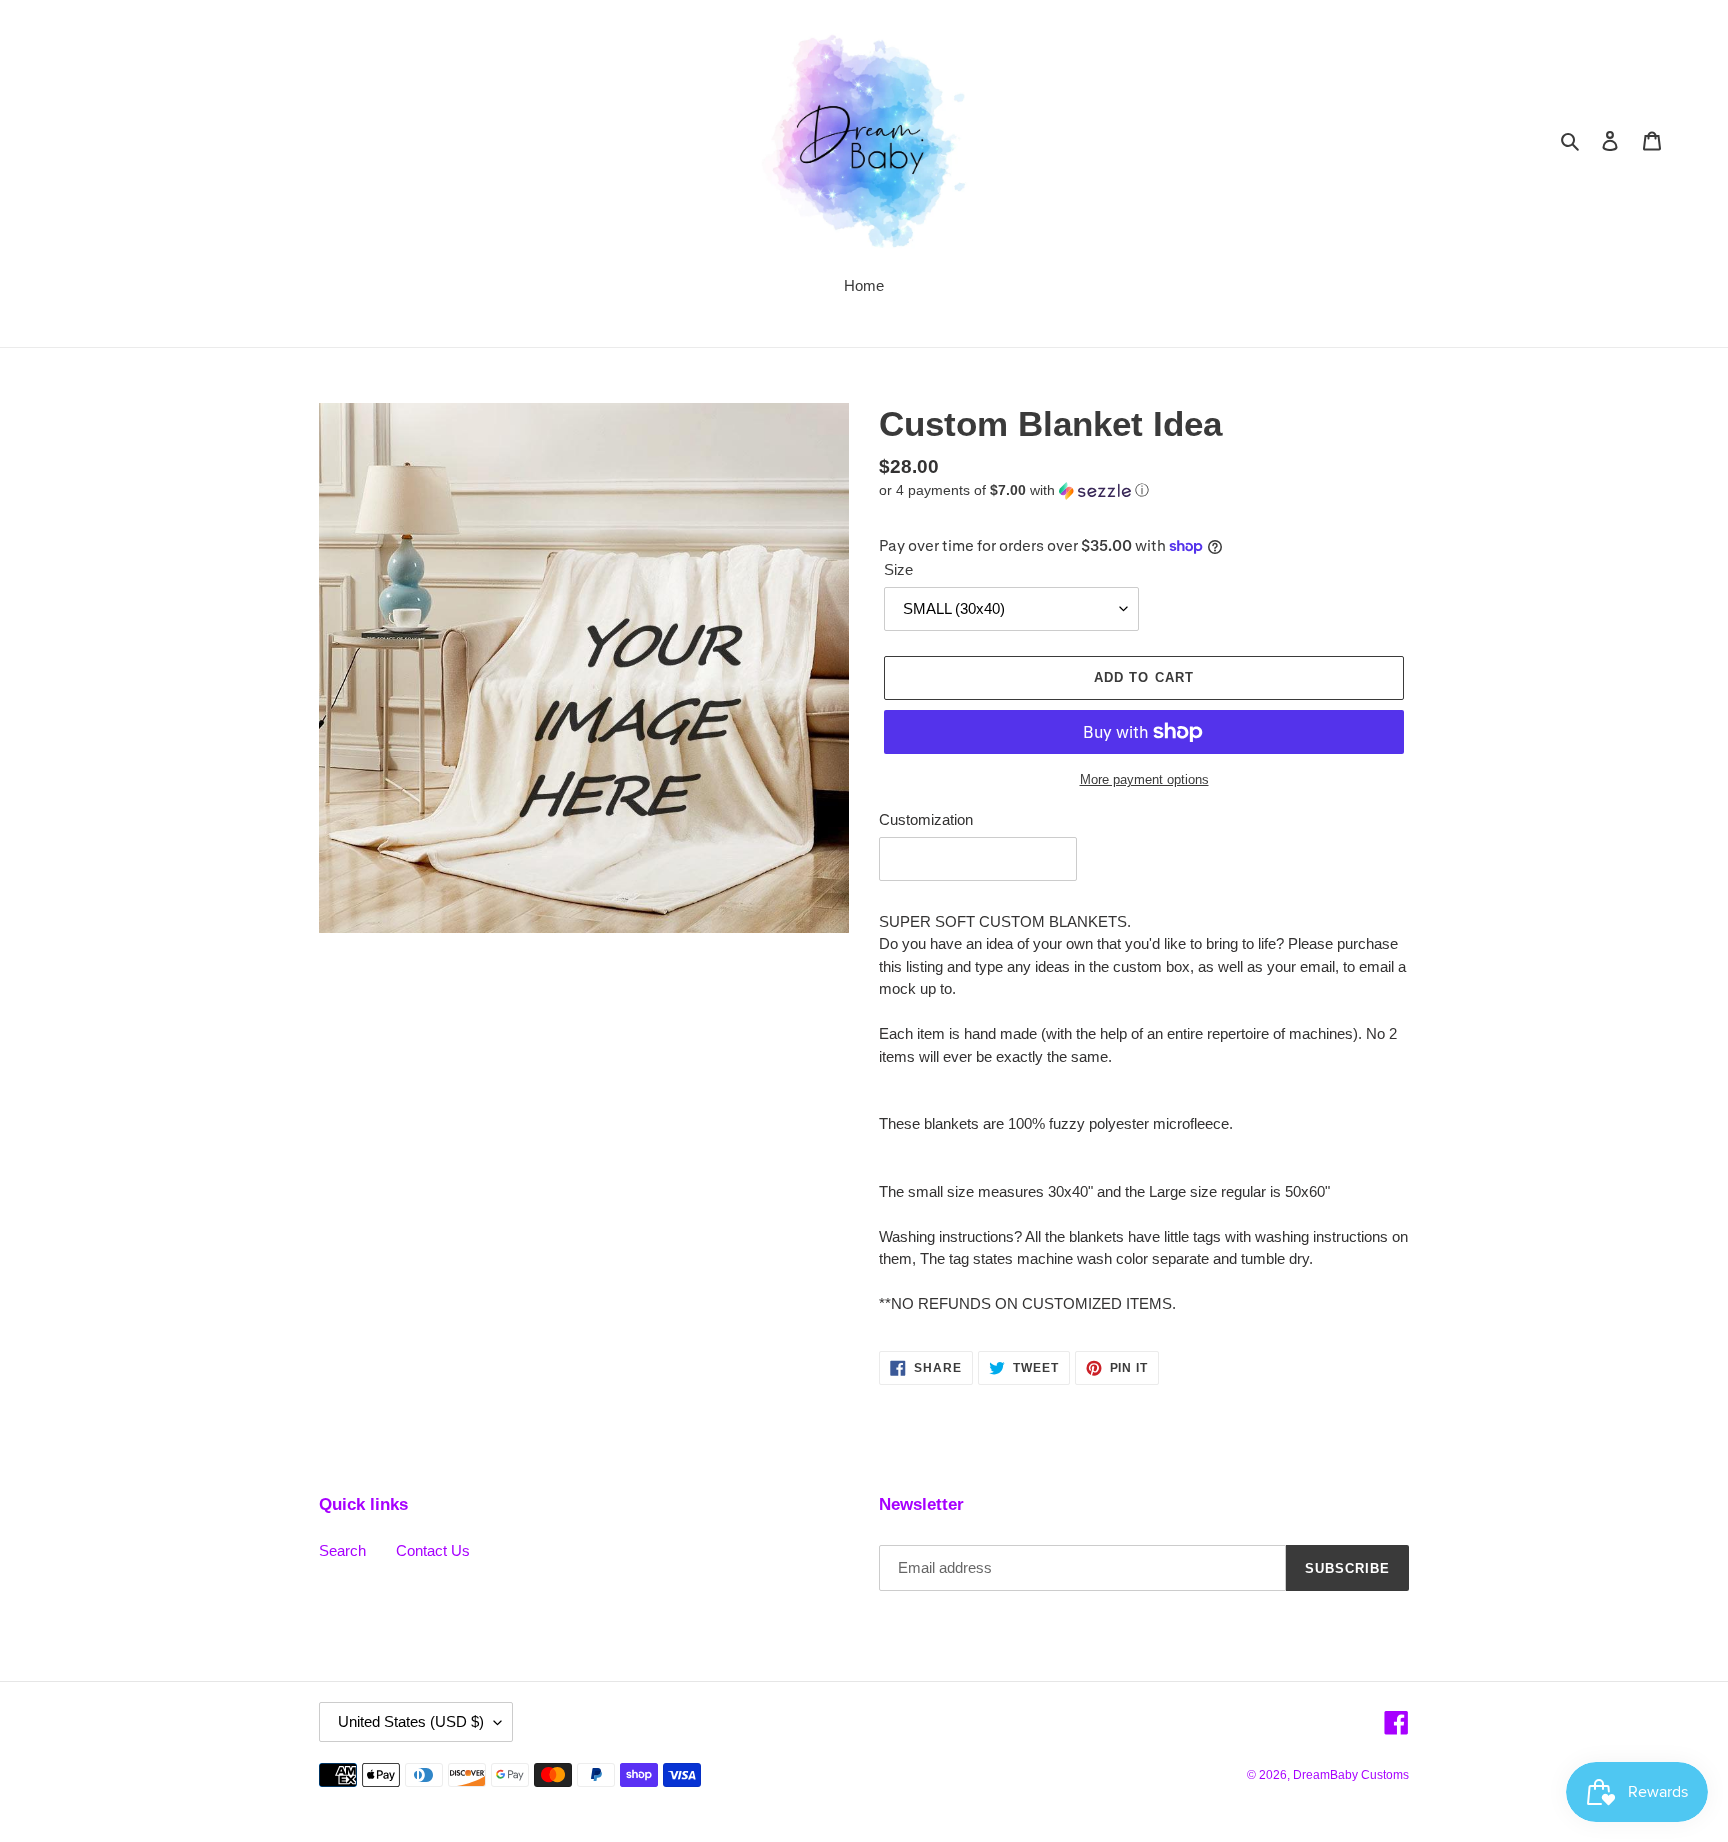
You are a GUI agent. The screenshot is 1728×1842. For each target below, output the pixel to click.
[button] (1014, 490)
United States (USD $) (411, 1721)
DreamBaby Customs (1351, 1775)
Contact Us (433, 1550)
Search (342, 1550)
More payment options (1144, 779)
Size (898, 569)
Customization (926, 819)
